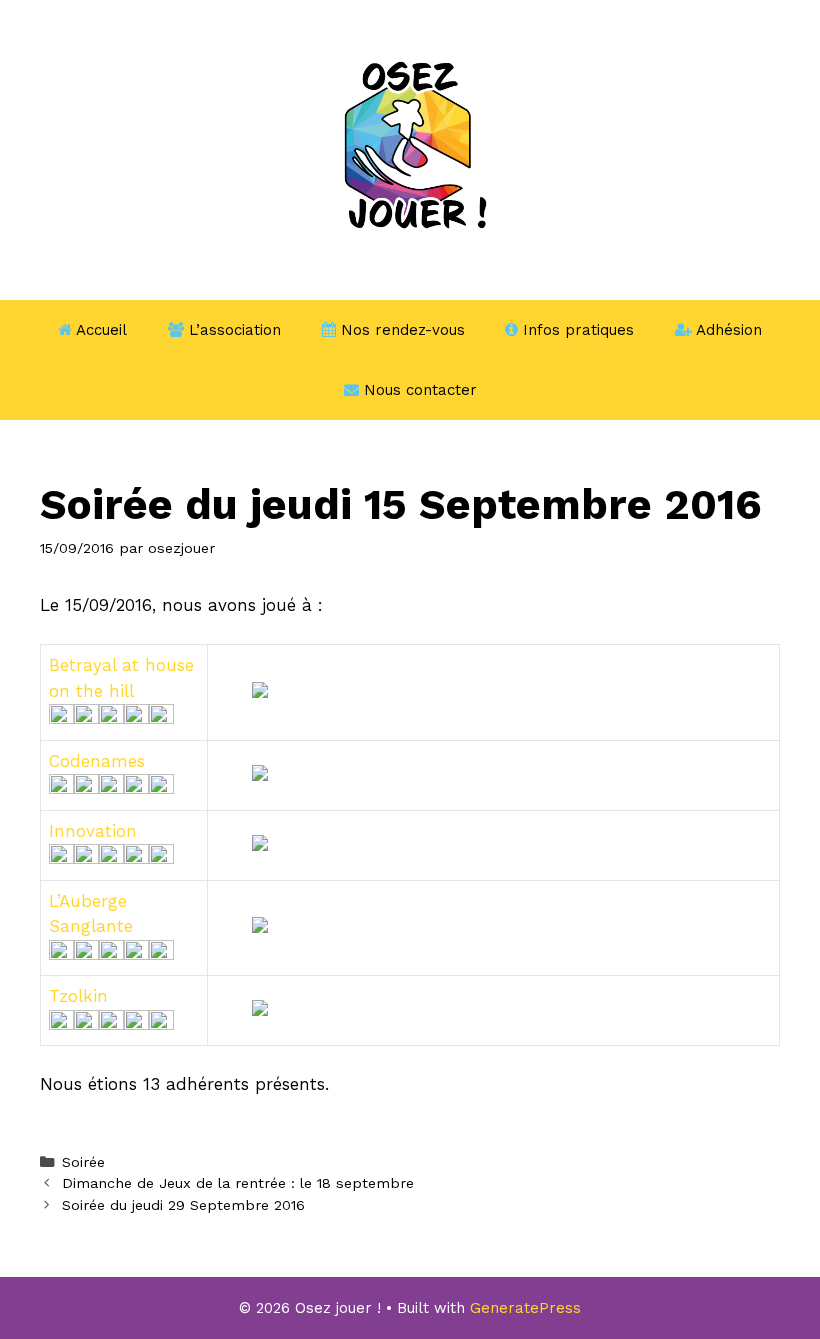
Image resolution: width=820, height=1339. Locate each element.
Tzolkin (78, 996)
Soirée (83, 1162)
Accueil (99, 330)
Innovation (93, 831)
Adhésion (727, 330)
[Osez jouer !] (410, 148)
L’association (232, 330)
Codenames (97, 761)
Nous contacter (418, 390)
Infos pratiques (576, 330)
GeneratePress (525, 1308)
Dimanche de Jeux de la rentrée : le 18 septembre (238, 1183)
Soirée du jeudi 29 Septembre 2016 (183, 1205)
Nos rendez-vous (400, 330)
